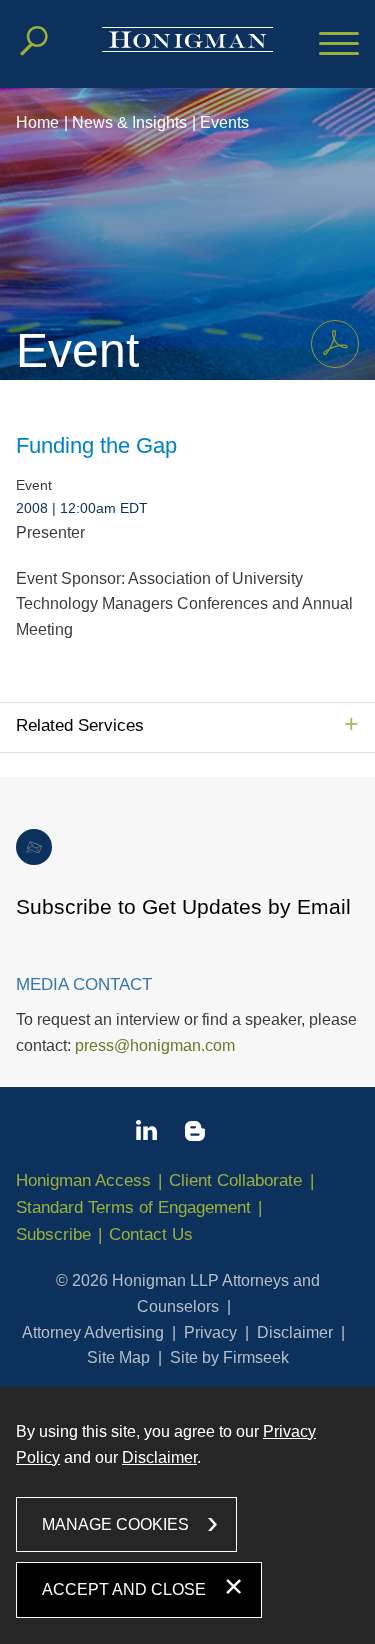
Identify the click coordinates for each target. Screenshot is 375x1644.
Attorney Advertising (93, 1332)
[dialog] (187, 1515)
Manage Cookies (115, 1524)
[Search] (34, 41)
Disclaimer (295, 1332)
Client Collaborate (235, 1180)
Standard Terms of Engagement (133, 1207)
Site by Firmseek (229, 1357)
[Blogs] (195, 1135)
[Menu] (339, 45)
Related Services (80, 725)
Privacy (210, 1332)
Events (224, 122)
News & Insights (129, 122)
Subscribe (53, 1234)
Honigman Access (83, 1180)
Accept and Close (124, 1589)
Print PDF (335, 344)
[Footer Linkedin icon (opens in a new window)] (146, 1134)
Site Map (118, 1357)
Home (37, 122)
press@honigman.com (155, 1045)
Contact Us (151, 1234)
